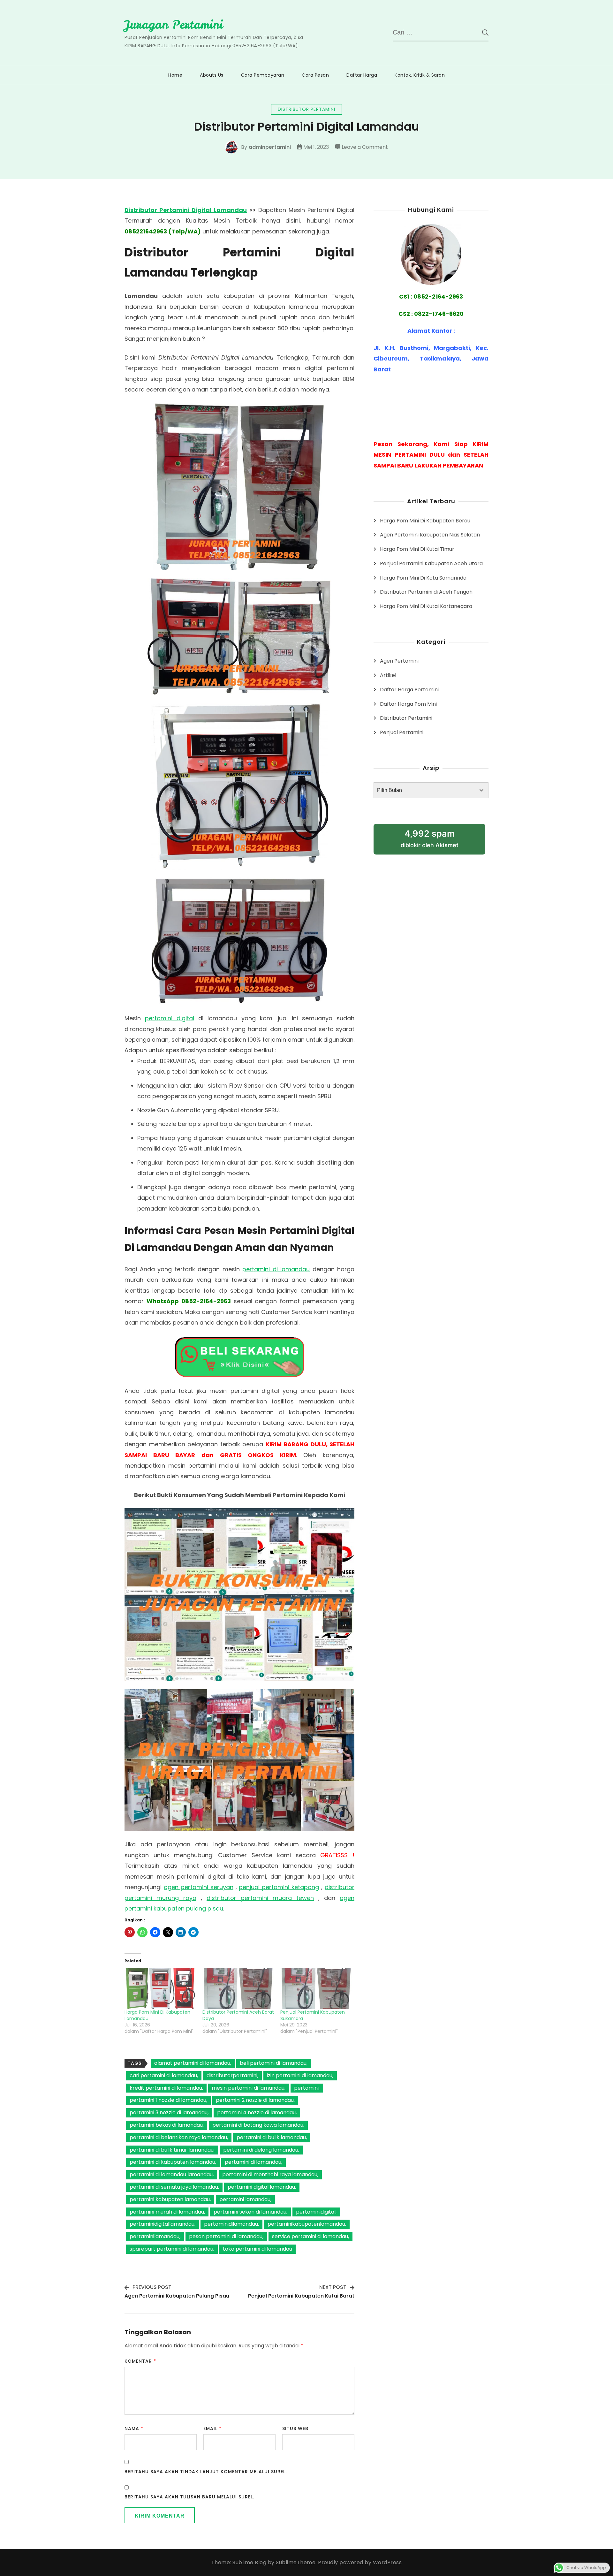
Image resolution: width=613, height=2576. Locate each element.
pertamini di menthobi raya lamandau (270, 2174)
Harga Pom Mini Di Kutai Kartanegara (426, 606)
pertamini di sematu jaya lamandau (174, 2187)
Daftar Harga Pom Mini (408, 704)
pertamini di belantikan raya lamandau (178, 2137)
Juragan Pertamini (174, 25)
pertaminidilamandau (231, 2224)
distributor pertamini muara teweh (260, 1898)
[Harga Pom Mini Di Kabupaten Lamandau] (160, 1988)
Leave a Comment (365, 148)
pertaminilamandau (155, 2236)
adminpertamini (270, 147)
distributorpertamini (232, 2075)
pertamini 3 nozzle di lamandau (169, 2112)
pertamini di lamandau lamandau (171, 2174)
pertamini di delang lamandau (261, 2150)
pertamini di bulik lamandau (271, 2137)
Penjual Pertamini (402, 732)
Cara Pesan (315, 75)
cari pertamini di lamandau (163, 2075)
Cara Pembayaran (263, 75)
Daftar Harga (362, 75)
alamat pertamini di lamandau (192, 2063)
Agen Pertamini (399, 661)
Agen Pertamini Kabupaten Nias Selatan (430, 535)
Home (175, 75)
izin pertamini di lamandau (300, 2075)
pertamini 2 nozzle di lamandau (255, 2100)
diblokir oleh (430, 838)
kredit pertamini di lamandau (166, 2088)
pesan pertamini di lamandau (226, 2236)
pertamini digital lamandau (261, 2187)
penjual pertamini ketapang (279, 1887)
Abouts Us (212, 75)
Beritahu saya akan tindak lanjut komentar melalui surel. (206, 2472)
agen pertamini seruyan (199, 1887)
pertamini (306, 2088)
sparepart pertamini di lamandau (171, 2249)
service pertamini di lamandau (310, 2236)
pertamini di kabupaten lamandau (172, 2162)
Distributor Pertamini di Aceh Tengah (426, 592)
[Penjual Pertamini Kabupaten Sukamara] (316, 1988)
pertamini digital (170, 1018)
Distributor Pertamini (306, 109)
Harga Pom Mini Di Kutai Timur (417, 549)
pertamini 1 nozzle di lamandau (168, 2100)
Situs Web (295, 2428)
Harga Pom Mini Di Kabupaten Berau (425, 521)
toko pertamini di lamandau (257, 2249)
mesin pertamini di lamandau (248, 2088)
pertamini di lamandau (276, 1269)
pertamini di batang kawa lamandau (258, 2125)
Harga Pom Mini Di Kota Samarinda (423, 578)
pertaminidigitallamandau (162, 2224)
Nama (134, 2428)
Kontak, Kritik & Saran (420, 75)
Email (212, 2428)
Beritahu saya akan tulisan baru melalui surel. (189, 2497)
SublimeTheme (296, 2562)
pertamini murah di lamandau (167, 2212)
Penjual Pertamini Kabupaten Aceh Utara (431, 563)
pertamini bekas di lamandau (166, 2125)
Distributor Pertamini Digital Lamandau (186, 210)
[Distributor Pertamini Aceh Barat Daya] (238, 1988)
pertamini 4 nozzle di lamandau (256, 2112)
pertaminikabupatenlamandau (306, 2224)
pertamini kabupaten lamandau (170, 2199)
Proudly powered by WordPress (360, 2562)
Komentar (140, 2361)
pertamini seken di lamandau (250, 2212)
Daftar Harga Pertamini (409, 690)
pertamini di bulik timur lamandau (172, 2150)
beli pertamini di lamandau (273, 2063)
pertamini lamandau (245, 2199)
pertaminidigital (316, 2212)
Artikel (388, 675)
